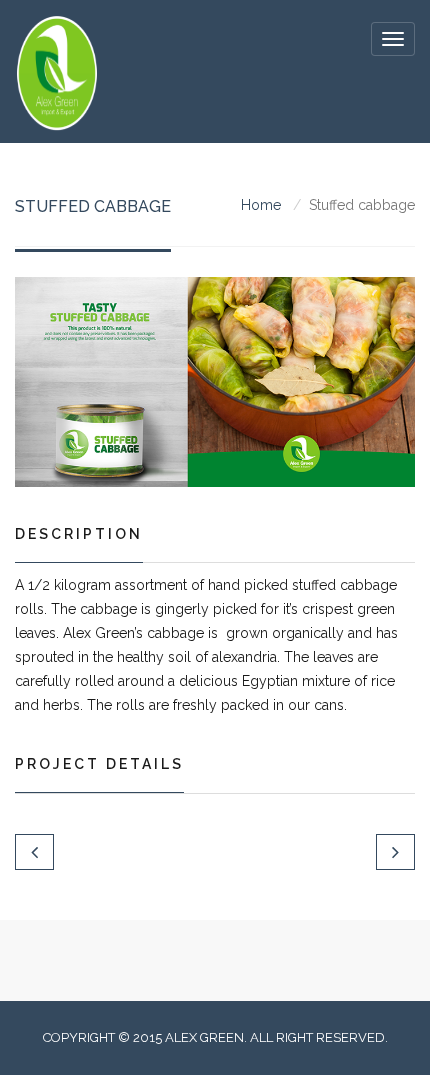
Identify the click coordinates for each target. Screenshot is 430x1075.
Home (261, 205)
